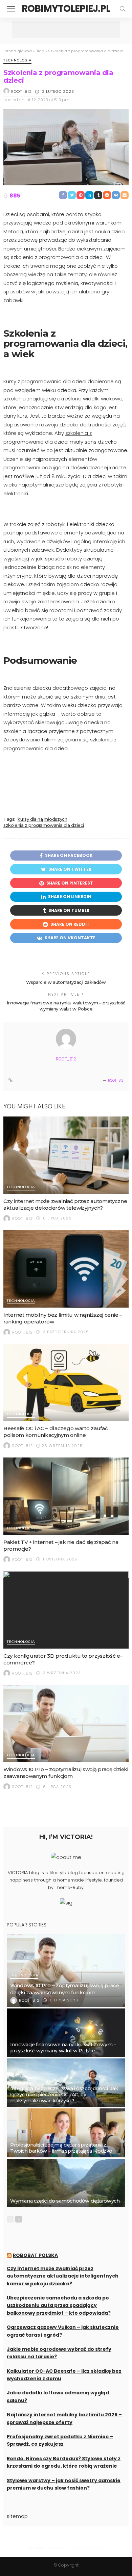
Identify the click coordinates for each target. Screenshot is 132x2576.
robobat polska (35, 2255)
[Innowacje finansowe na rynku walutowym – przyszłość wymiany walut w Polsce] (66, 2033)
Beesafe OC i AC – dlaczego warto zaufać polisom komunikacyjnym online (56, 1432)
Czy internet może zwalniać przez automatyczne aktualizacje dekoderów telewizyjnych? (65, 1204)
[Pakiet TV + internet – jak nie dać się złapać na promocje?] (66, 1496)
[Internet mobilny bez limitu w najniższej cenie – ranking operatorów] (66, 1269)
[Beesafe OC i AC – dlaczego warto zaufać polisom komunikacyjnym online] (66, 1383)
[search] (123, 9)
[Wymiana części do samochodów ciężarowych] (66, 2183)
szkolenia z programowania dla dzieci (44, 825)
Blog (40, 51)
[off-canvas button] (11, 9)
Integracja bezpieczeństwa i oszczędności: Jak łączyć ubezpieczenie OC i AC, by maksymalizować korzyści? (64, 2095)
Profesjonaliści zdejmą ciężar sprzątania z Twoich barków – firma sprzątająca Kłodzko (61, 2148)
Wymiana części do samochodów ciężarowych (65, 2201)
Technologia (17, 61)
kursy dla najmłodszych (42, 819)
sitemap (17, 2516)
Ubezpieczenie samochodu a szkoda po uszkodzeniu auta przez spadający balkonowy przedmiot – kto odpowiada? (59, 2305)
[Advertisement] (66, 29)
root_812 (21, 91)
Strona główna (18, 51)
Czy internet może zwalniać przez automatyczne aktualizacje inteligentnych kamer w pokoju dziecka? (63, 2276)
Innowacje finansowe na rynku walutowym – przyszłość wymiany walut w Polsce (63, 2048)
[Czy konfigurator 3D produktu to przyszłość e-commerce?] (66, 1610)
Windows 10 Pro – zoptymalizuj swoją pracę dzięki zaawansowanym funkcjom (66, 1773)
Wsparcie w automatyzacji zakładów (66, 982)
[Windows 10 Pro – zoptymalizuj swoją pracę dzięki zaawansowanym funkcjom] (66, 1724)
